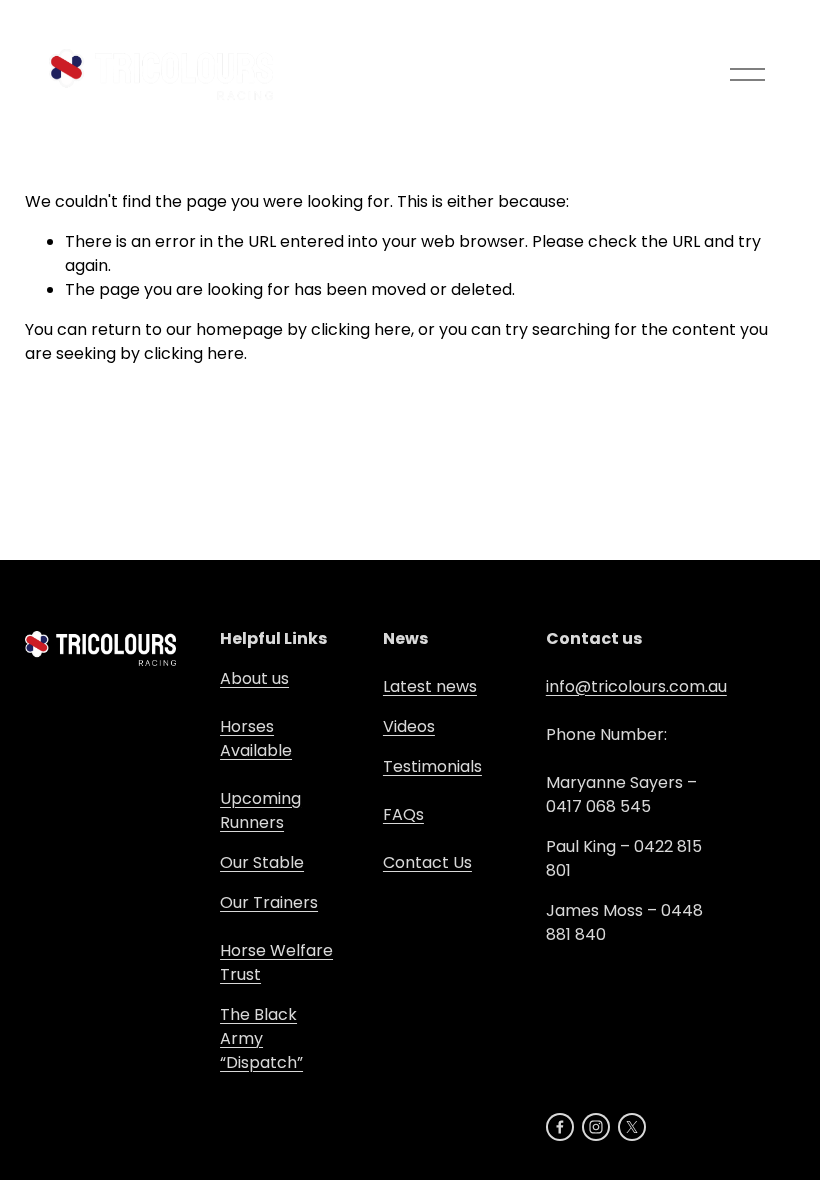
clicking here (361, 329)
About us (254, 678)
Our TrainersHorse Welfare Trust (276, 938)
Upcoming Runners (260, 810)
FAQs (403, 814)
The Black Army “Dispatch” (261, 1038)
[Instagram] (596, 1127)
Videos (409, 726)
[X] (632, 1127)
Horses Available (256, 738)
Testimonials (432, 766)
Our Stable (262, 862)
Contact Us (427, 862)
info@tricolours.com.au (636, 686)
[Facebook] (560, 1127)
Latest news (430, 686)
